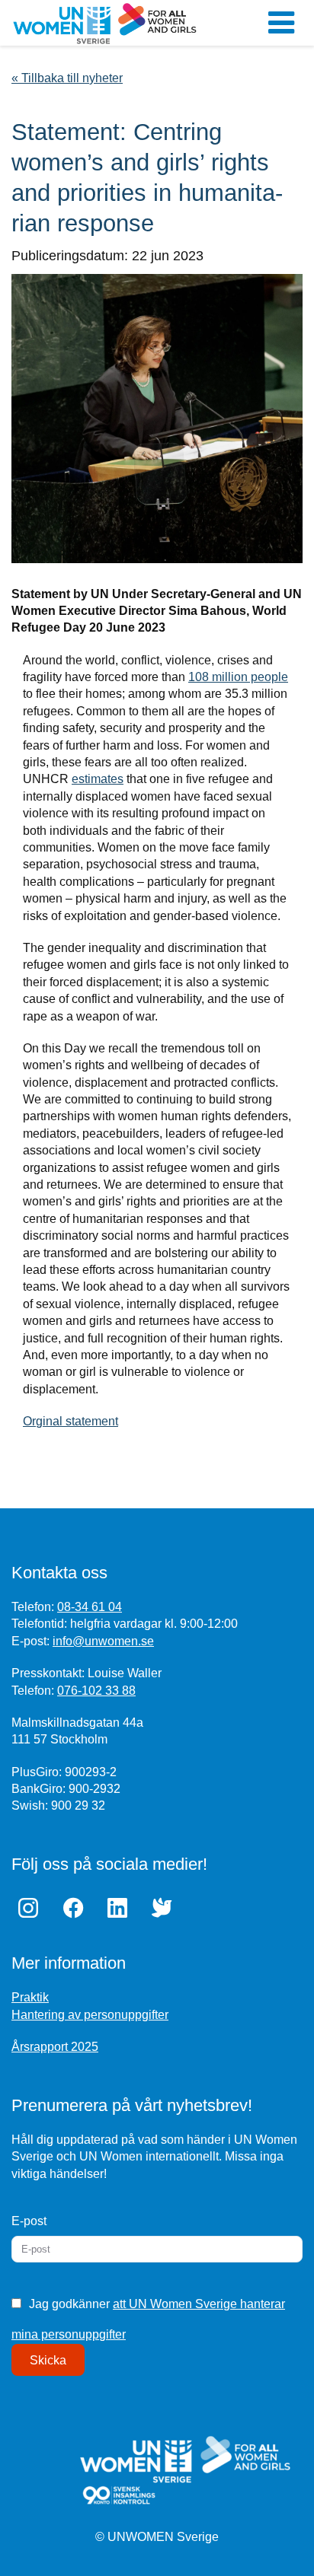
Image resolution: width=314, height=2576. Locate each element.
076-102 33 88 (96, 1691)
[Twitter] (165, 1908)
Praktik (30, 1997)
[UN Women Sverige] (105, 23)
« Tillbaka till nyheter (67, 78)
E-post (29, 2221)
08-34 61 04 (90, 1607)
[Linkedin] (121, 1908)
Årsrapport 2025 (55, 2047)
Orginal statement (70, 1421)
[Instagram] (32, 1908)
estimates (98, 779)
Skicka (48, 2360)
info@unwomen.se (103, 1641)
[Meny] (281, 23)
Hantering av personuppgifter (90, 2015)
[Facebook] (76, 1908)
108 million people (238, 677)
